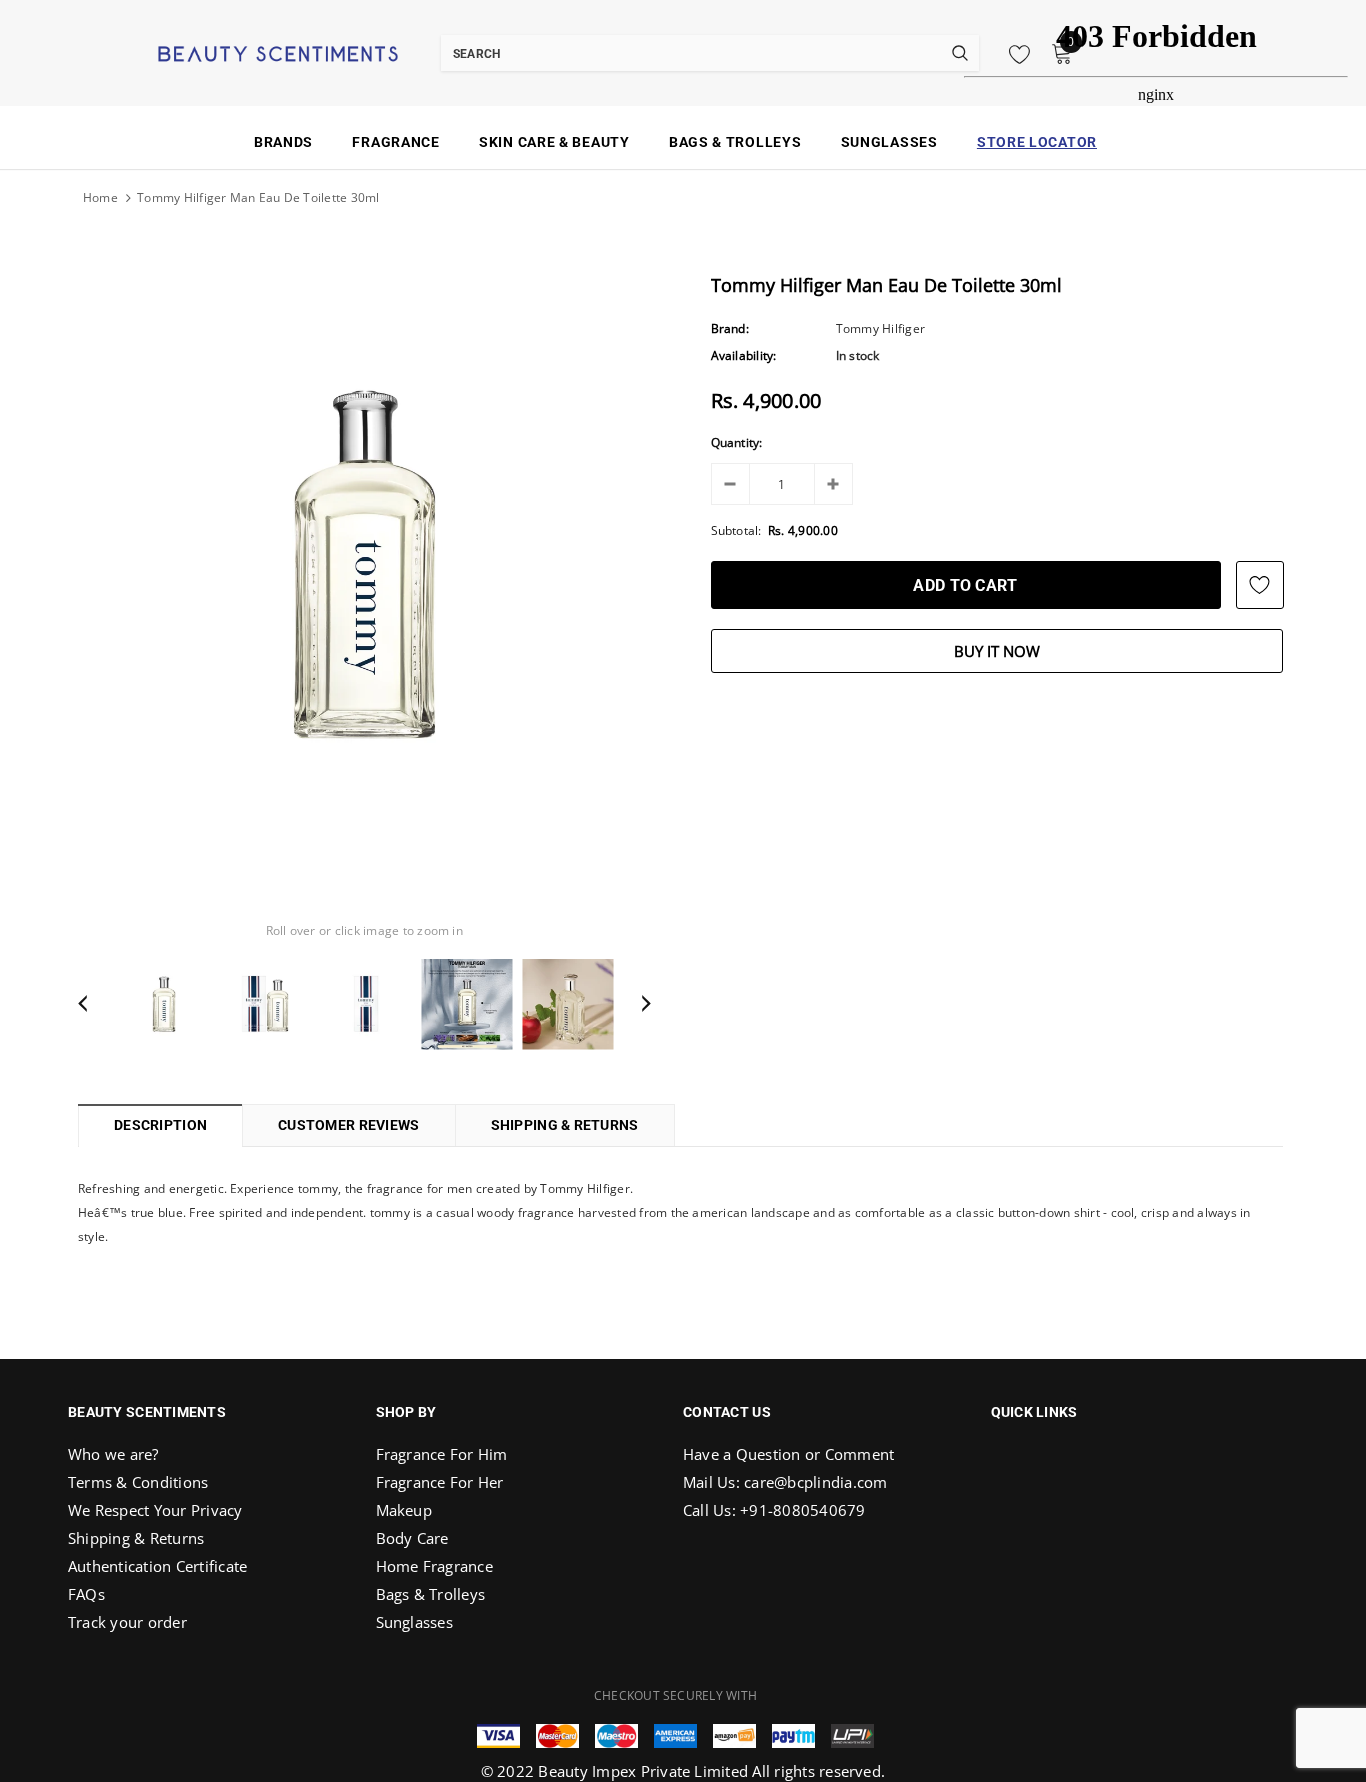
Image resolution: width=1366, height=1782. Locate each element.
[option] (364, 563)
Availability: (744, 355)
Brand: (730, 328)
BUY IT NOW (997, 651)
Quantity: (737, 442)
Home (100, 197)
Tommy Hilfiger (880, 328)
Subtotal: (736, 530)
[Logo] (253, 52)
